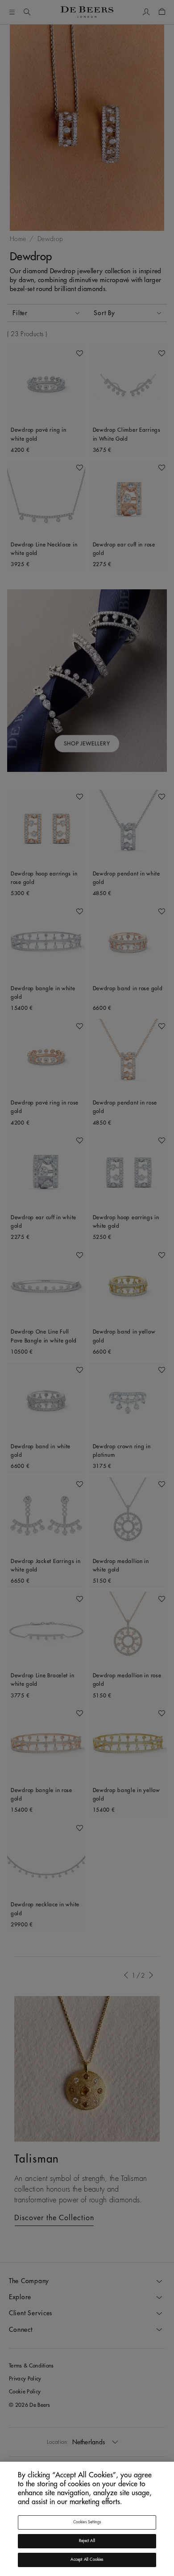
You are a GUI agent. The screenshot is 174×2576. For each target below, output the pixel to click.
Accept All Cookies (87, 2560)
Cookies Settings (87, 2522)
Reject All (87, 2541)
